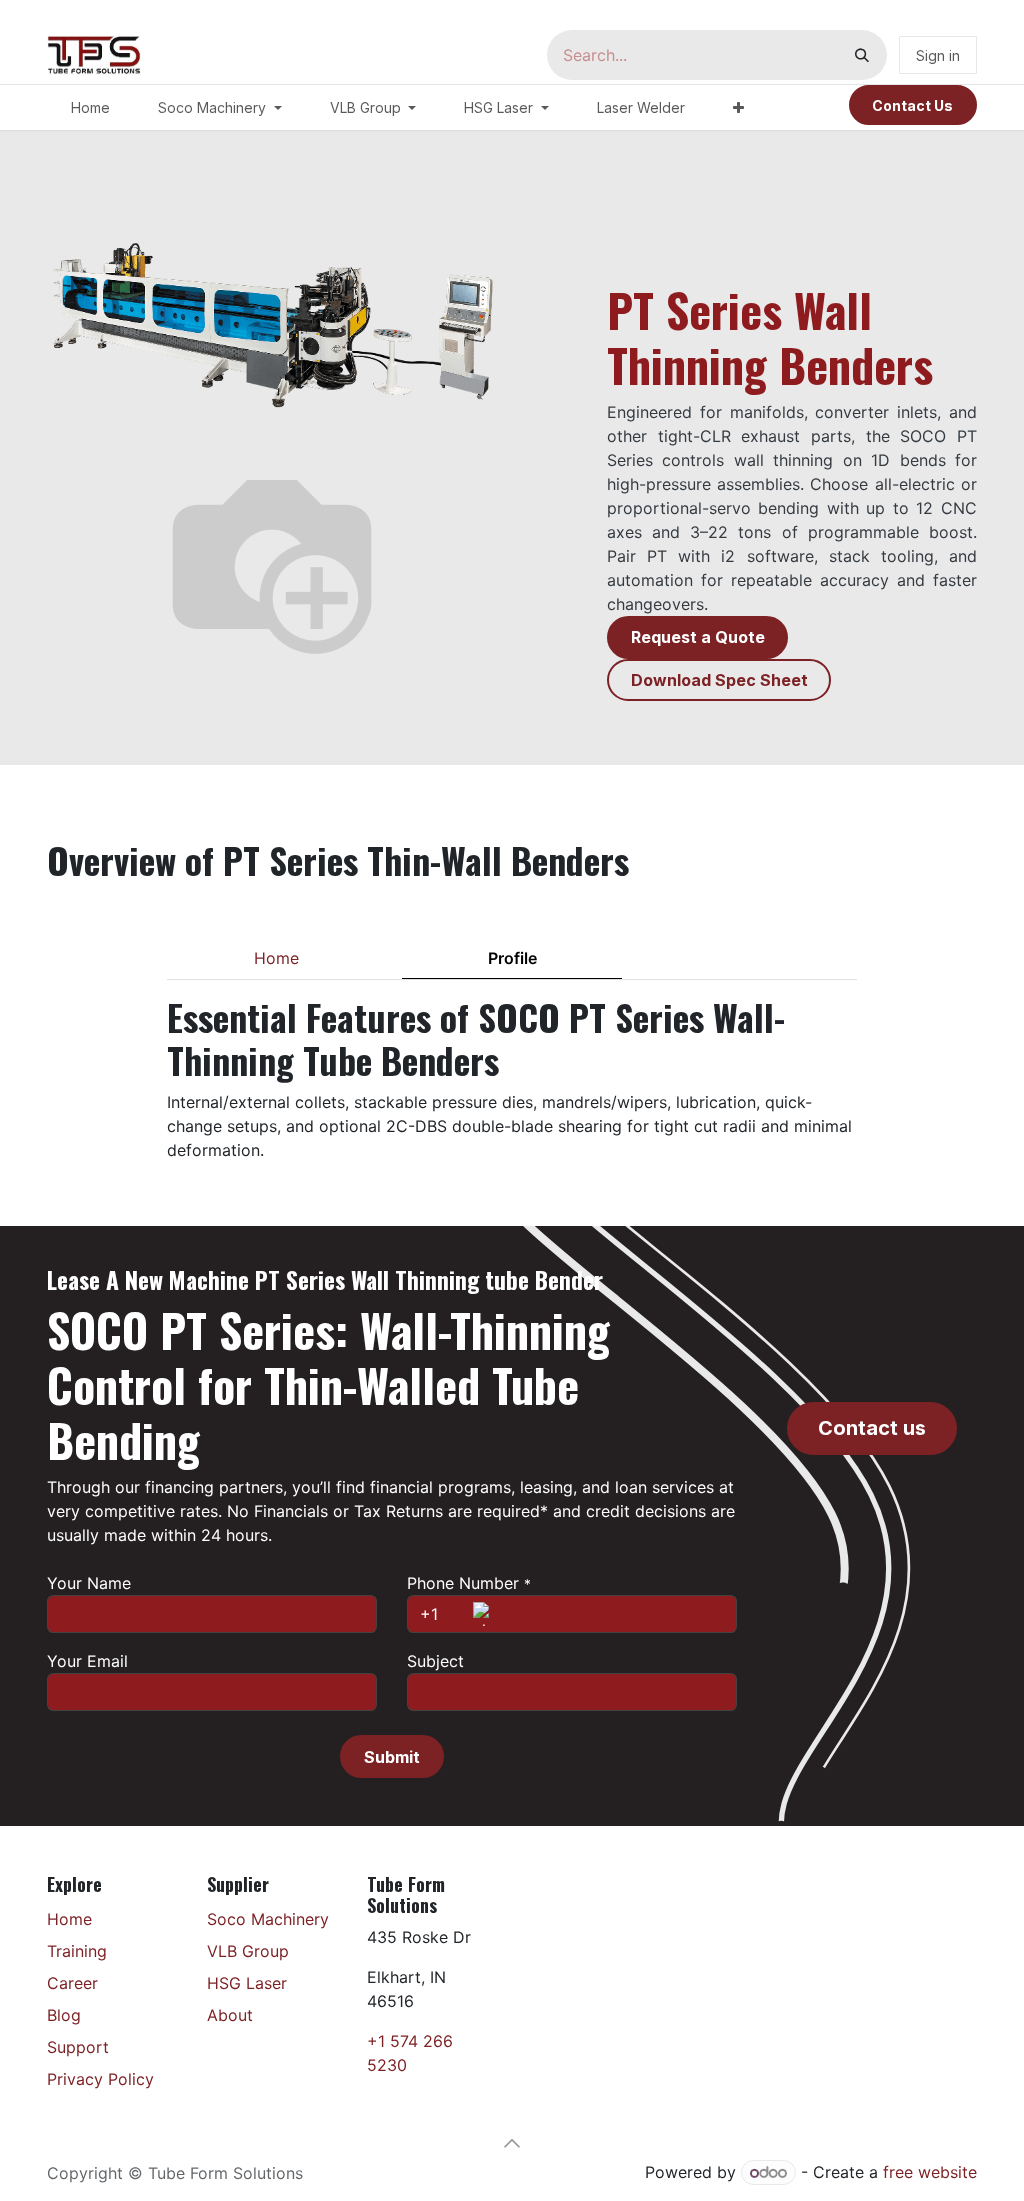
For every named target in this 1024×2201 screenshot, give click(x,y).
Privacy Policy (100, 2079)
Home (69, 1919)
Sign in (938, 55)
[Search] (862, 55)
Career (72, 1983)
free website (930, 2172)
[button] (391, 1756)
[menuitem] (90, 107)
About (230, 2015)
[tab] (747, 958)
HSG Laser (247, 1983)
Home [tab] (276, 958)
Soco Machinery (268, 1919)
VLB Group (248, 1951)
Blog (64, 2015)
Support (78, 2047)
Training (77, 1951)
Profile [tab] (512, 958)
